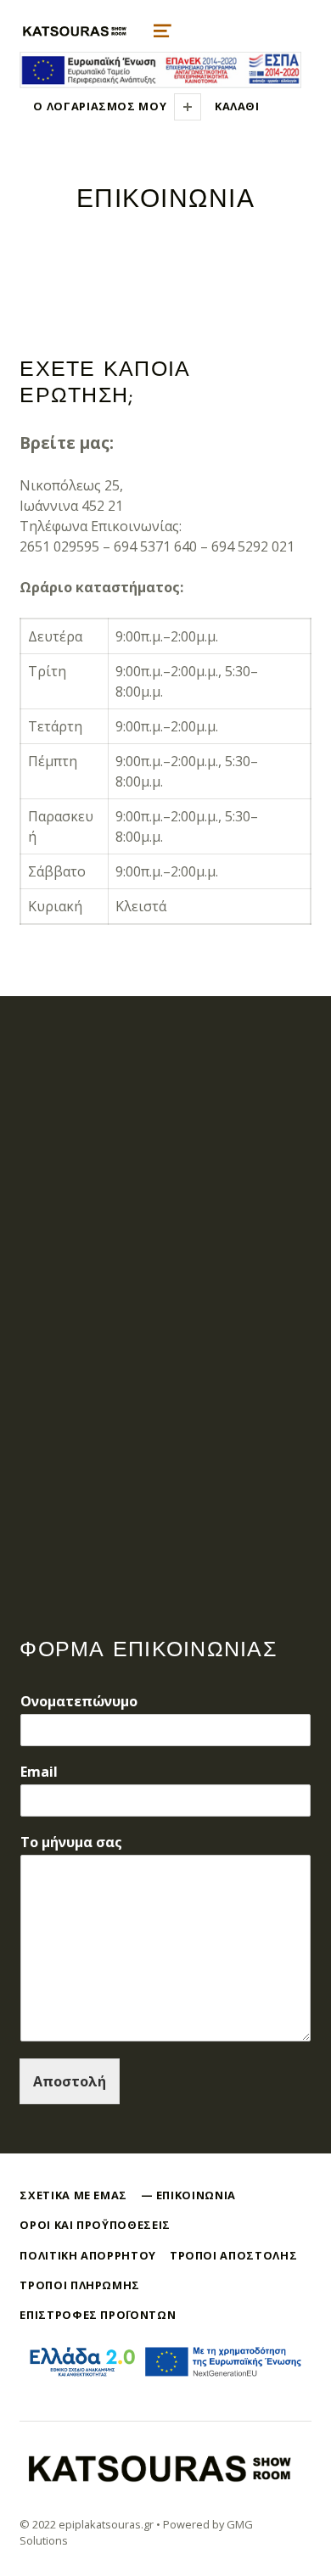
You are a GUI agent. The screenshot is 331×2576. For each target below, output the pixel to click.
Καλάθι (237, 106)
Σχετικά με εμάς (73, 2195)
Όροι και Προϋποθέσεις (95, 2225)
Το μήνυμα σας (71, 1842)
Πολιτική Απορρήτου (88, 2255)
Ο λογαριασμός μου (100, 106)
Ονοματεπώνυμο (79, 1702)
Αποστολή (70, 2081)
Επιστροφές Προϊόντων (98, 2315)
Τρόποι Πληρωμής (80, 2285)
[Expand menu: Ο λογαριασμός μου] (188, 107)
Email (39, 1772)
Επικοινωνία (196, 2195)
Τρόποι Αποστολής (233, 2255)
